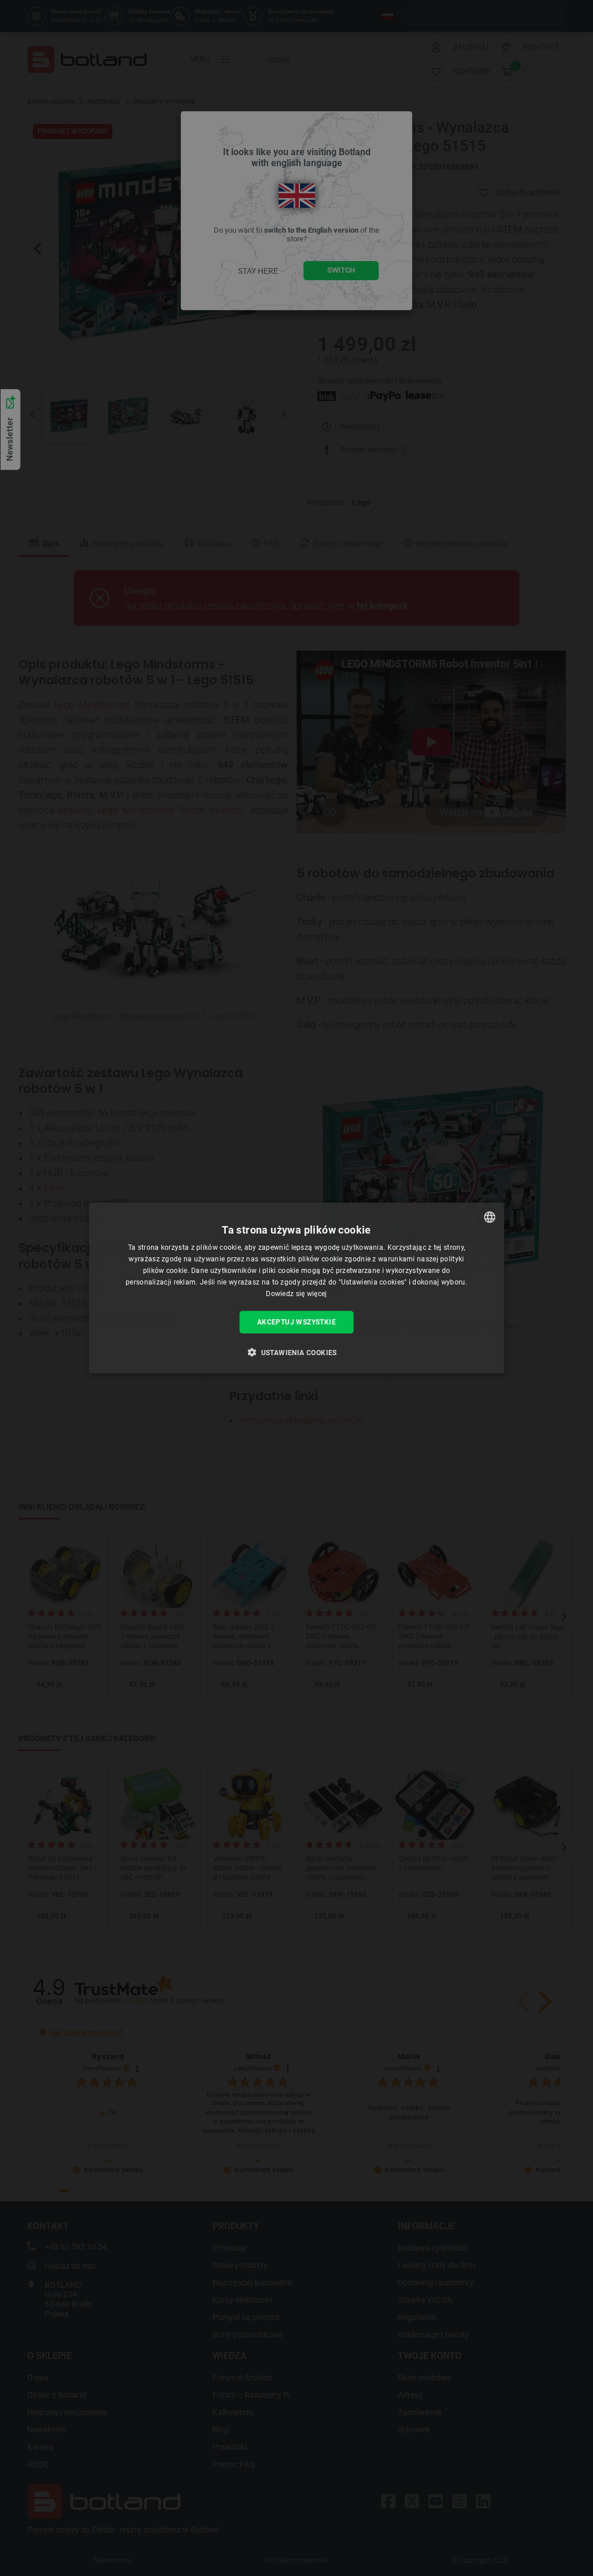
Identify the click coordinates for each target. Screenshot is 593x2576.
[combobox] (489, 1217)
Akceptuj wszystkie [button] (296, 1322)
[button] (296, 1352)
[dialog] (297, 1288)
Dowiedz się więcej (296, 1293)
